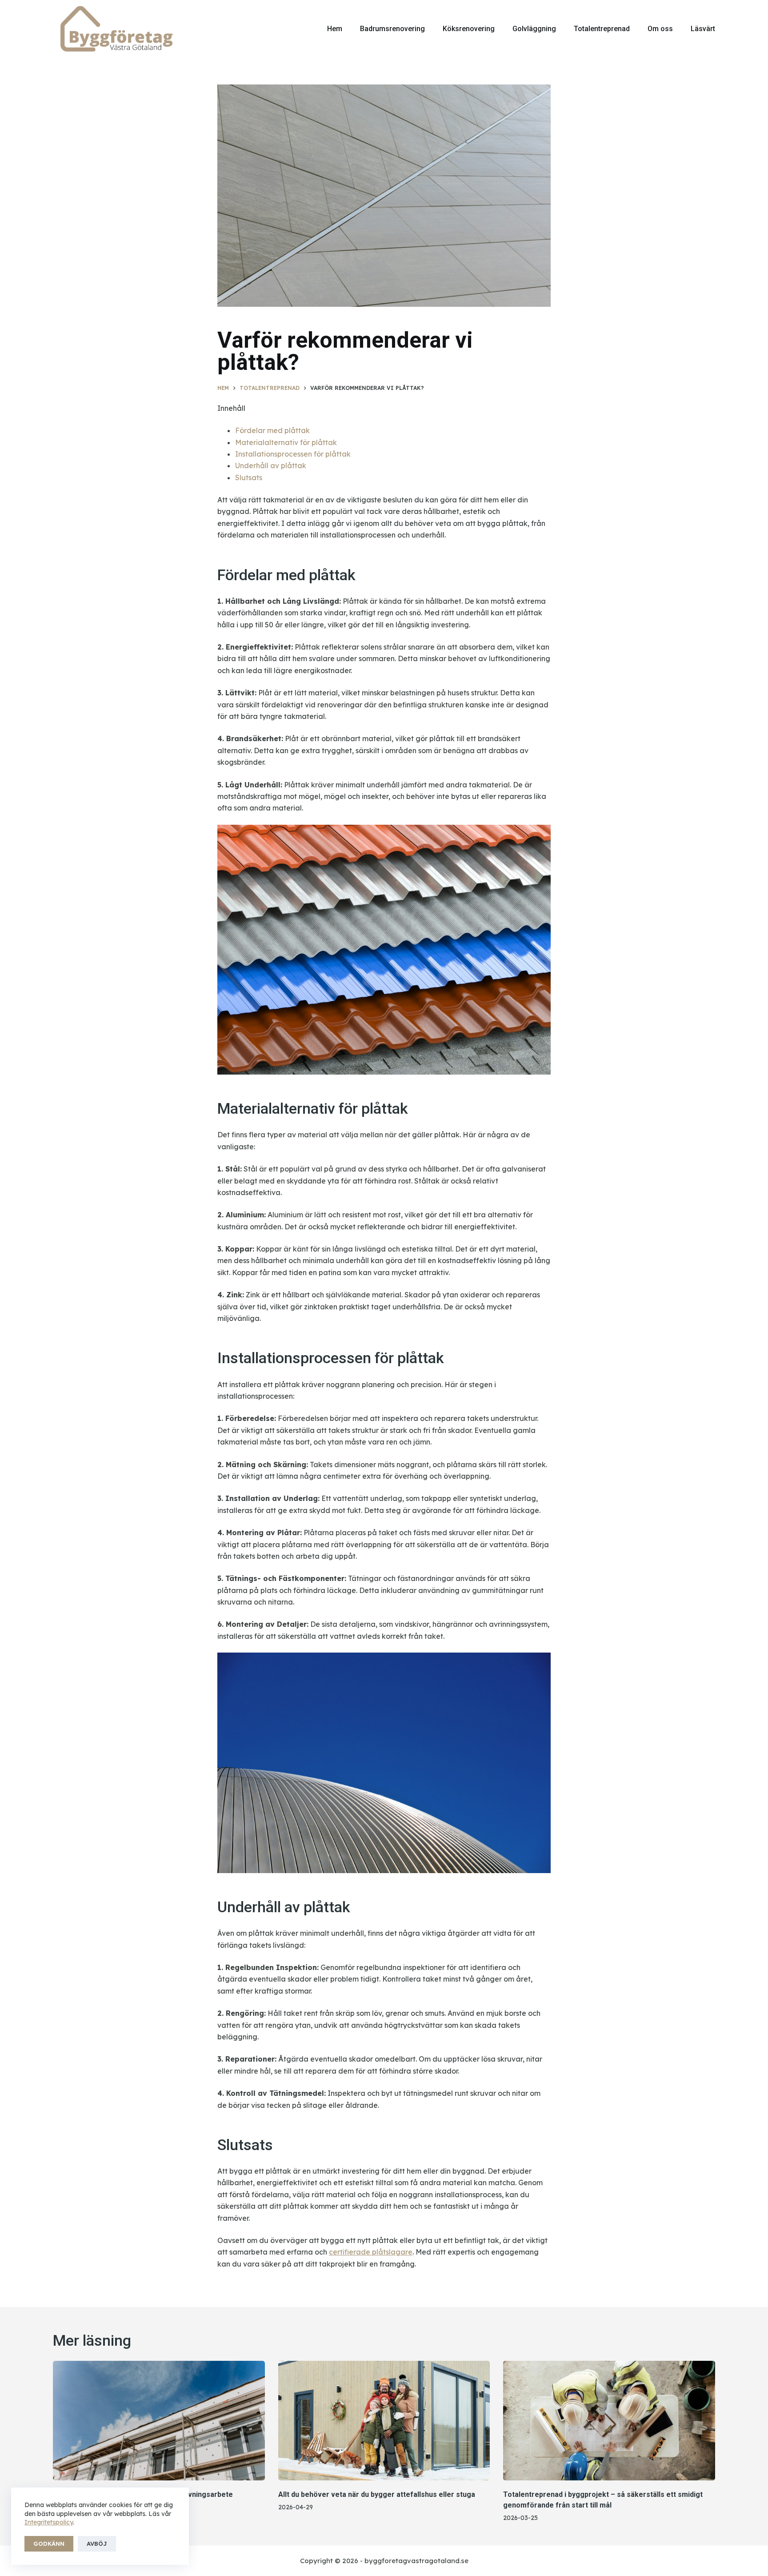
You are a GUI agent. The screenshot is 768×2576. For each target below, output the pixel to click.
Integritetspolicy (49, 2522)
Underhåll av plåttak (271, 465)
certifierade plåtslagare (371, 2252)
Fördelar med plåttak (272, 430)
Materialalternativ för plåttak (286, 442)
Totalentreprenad (602, 29)
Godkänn (49, 2544)
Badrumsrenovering (392, 29)
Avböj (97, 2544)
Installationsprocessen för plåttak (293, 454)
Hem (335, 29)
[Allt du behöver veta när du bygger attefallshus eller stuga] (384, 2420)
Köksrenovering (469, 29)
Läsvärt (703, 29)
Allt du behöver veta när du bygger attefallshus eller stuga (377, 2494)
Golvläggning (534, 29)
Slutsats (249, 477)
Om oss (660, 29)
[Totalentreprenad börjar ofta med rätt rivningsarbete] (159, 2420)
